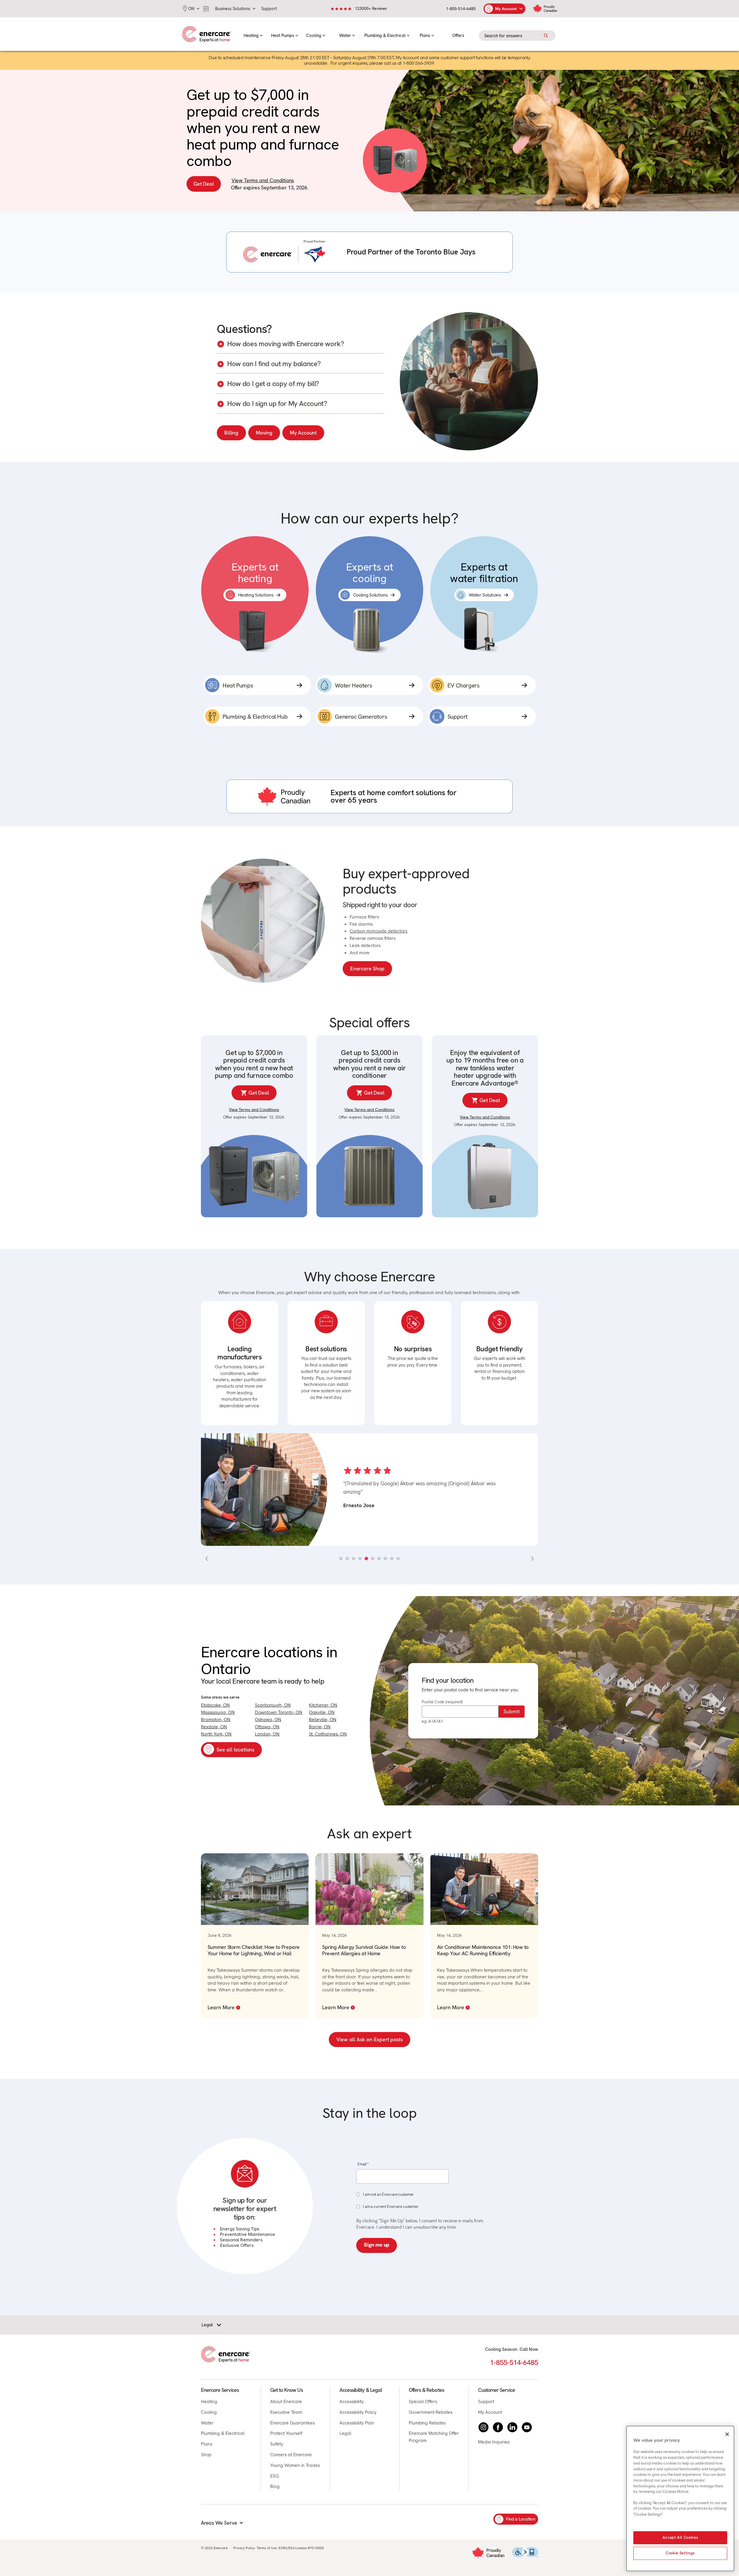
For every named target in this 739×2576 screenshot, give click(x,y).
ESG (275, 2476)
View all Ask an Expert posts (369, 2039)
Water (207, 2423)
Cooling (209, 2412)
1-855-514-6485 (461, 9)
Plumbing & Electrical (223, 2433)
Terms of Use (267, 2548)
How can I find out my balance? (274, 364)
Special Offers (423, 2401)
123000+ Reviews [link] (371, 8)
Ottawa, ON (267, 1727)
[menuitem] (253, 34)
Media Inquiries (494, 2442)
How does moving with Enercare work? (285, 344)
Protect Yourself (286, 2433)
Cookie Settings (680, 2553)
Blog (275, 2486)
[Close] (727, 2434)
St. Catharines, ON (328, 1734)
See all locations (235, 1750)
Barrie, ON (320, 1727)
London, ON (267, 1734)
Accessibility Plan (357, 2423)
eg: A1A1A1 (432, 1721)
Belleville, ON (323, 1719)
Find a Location (521, 2519)
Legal (345, 2433)
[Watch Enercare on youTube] (527, 2427)
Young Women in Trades (295, 2465)
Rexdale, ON (214, 1727)
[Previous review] (207, 1559)
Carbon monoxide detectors (378, 931)
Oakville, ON (322, 1712)
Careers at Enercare (291, 2455)
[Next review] (532, 1559)
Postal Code (442, 1702)
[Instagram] (484, 2427)
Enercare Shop (367, 969)
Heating (209, 2401)
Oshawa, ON (268, 1719)
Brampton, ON (216, 1719)
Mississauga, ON (218, 1712)
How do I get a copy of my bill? (273, 384)
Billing (231, 433)
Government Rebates (431, 2412)
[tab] (341, 1559)
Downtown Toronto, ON (279, 1712)
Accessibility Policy (358, 2412)
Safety (277, 2444)
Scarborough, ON (273, 1705)
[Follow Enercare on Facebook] (498, 2427)
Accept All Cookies (680, 2538)
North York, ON (216, 1734)
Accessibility (352, 2401)
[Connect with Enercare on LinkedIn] (512, 2427)
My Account (303, 433)
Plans (207, 2444)
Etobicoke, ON (215, 1705)
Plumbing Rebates (427, 2423)
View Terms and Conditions (263, 180)
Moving (264, 433)
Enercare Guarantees (292, 2423)
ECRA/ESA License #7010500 (301, 2548)
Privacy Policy (244, 2548)
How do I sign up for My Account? (277, 404)
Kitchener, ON (323, 1705)
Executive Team (286, 2412)
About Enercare (286, 2401)
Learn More (221, 2007)
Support (486, 2401)
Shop (206, 2455)
